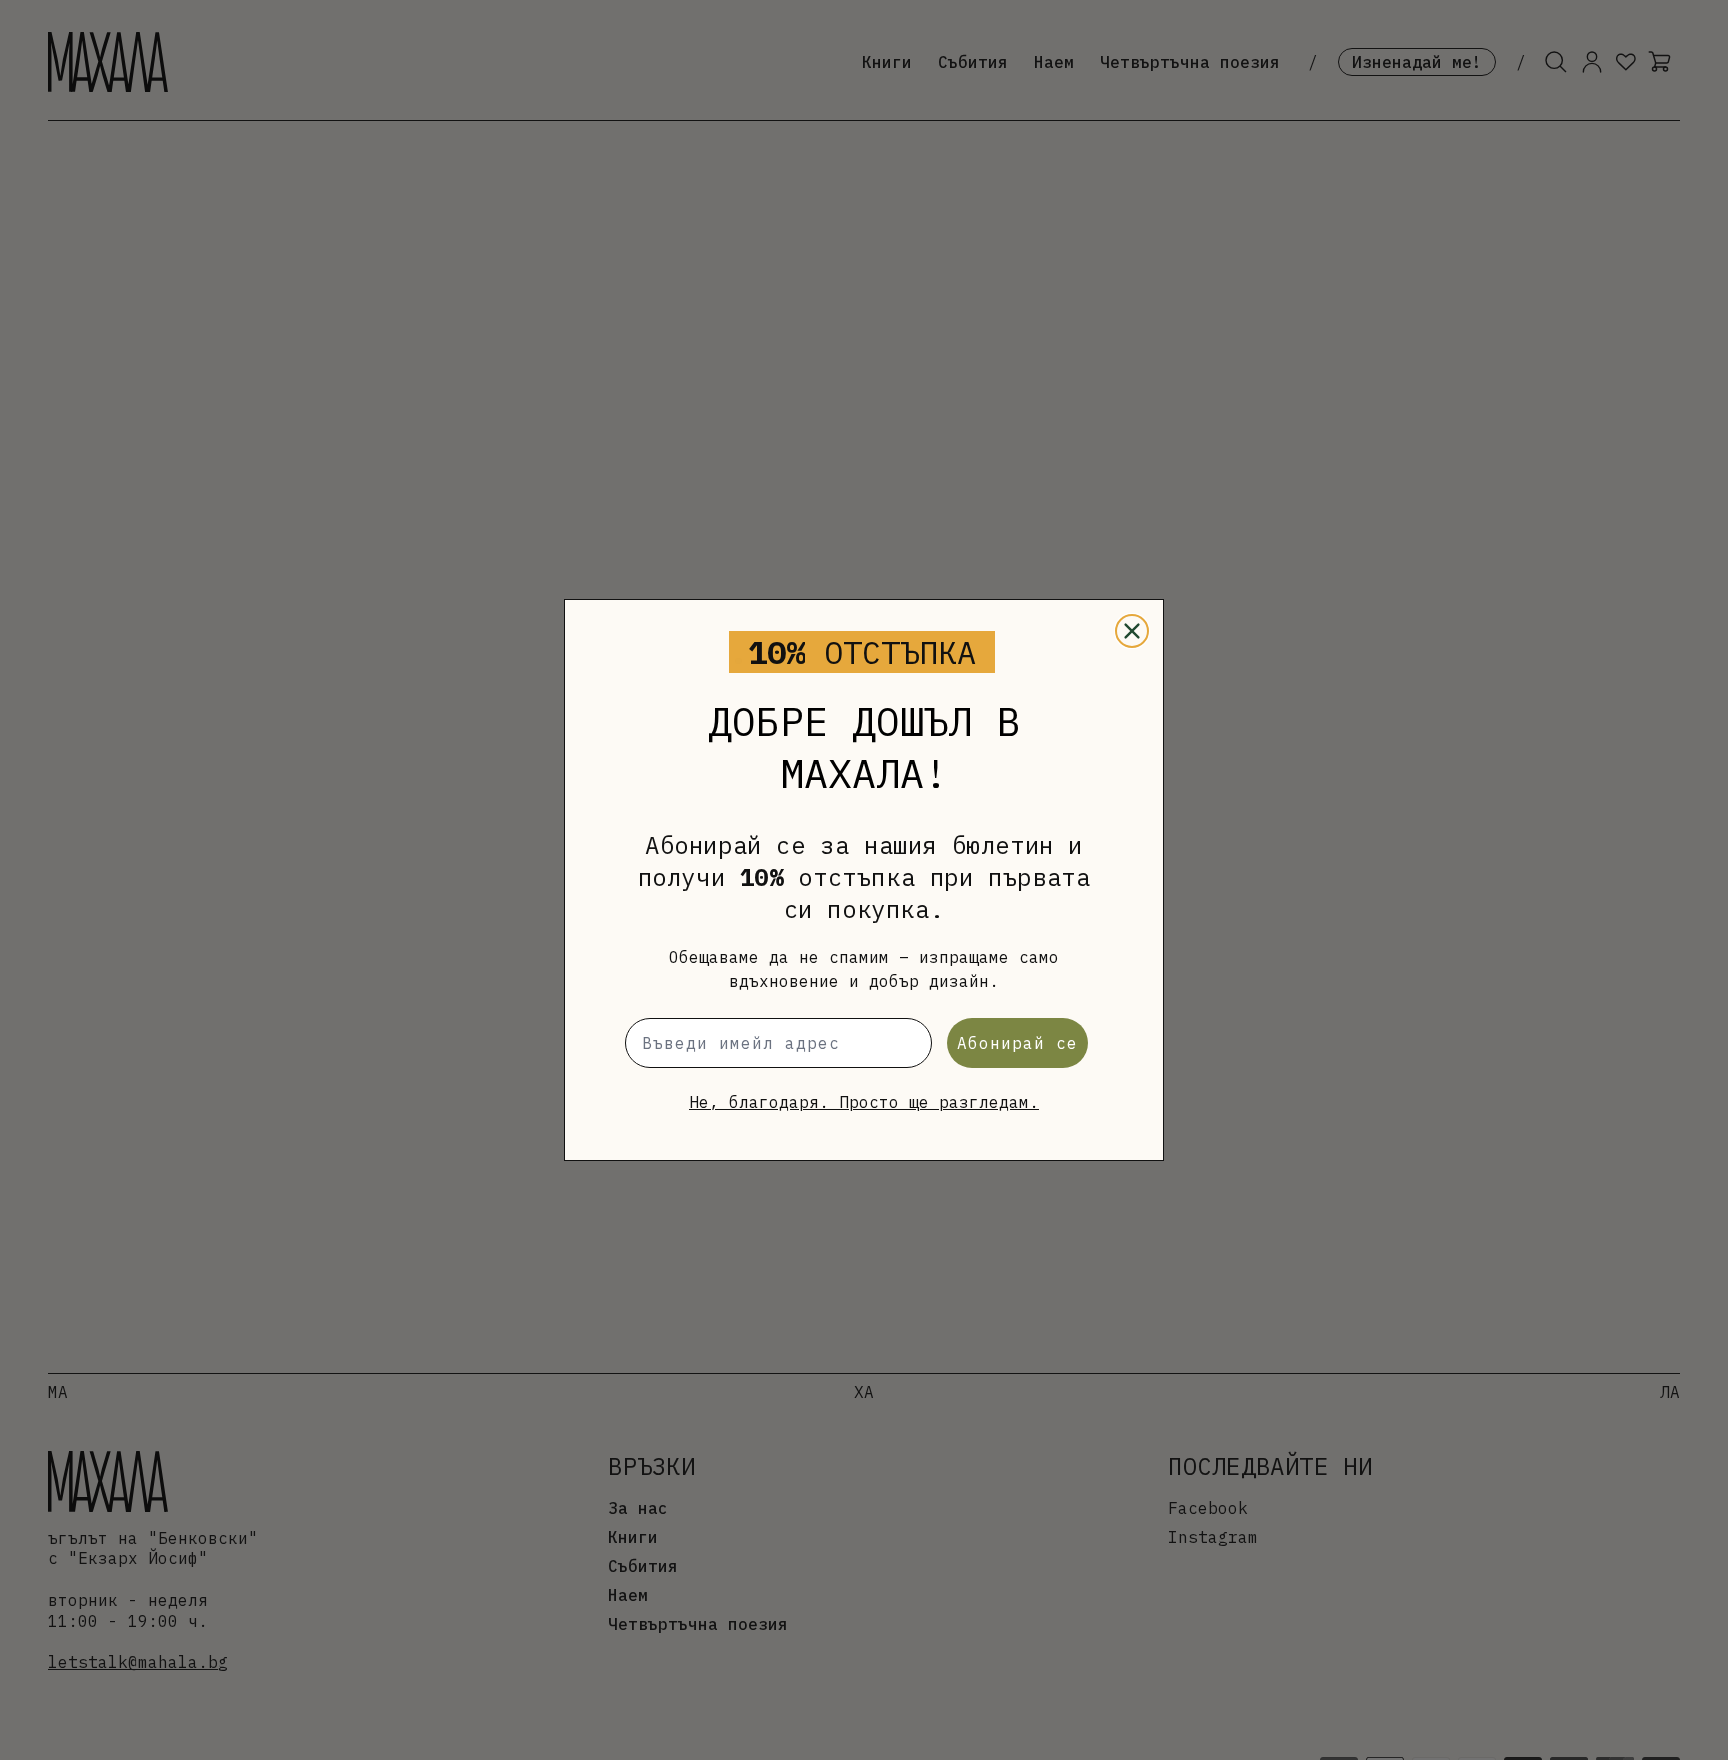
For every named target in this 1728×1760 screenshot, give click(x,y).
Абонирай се (1017, 1043)
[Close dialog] (1132, 631)
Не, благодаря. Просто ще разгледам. (864, 1102)
